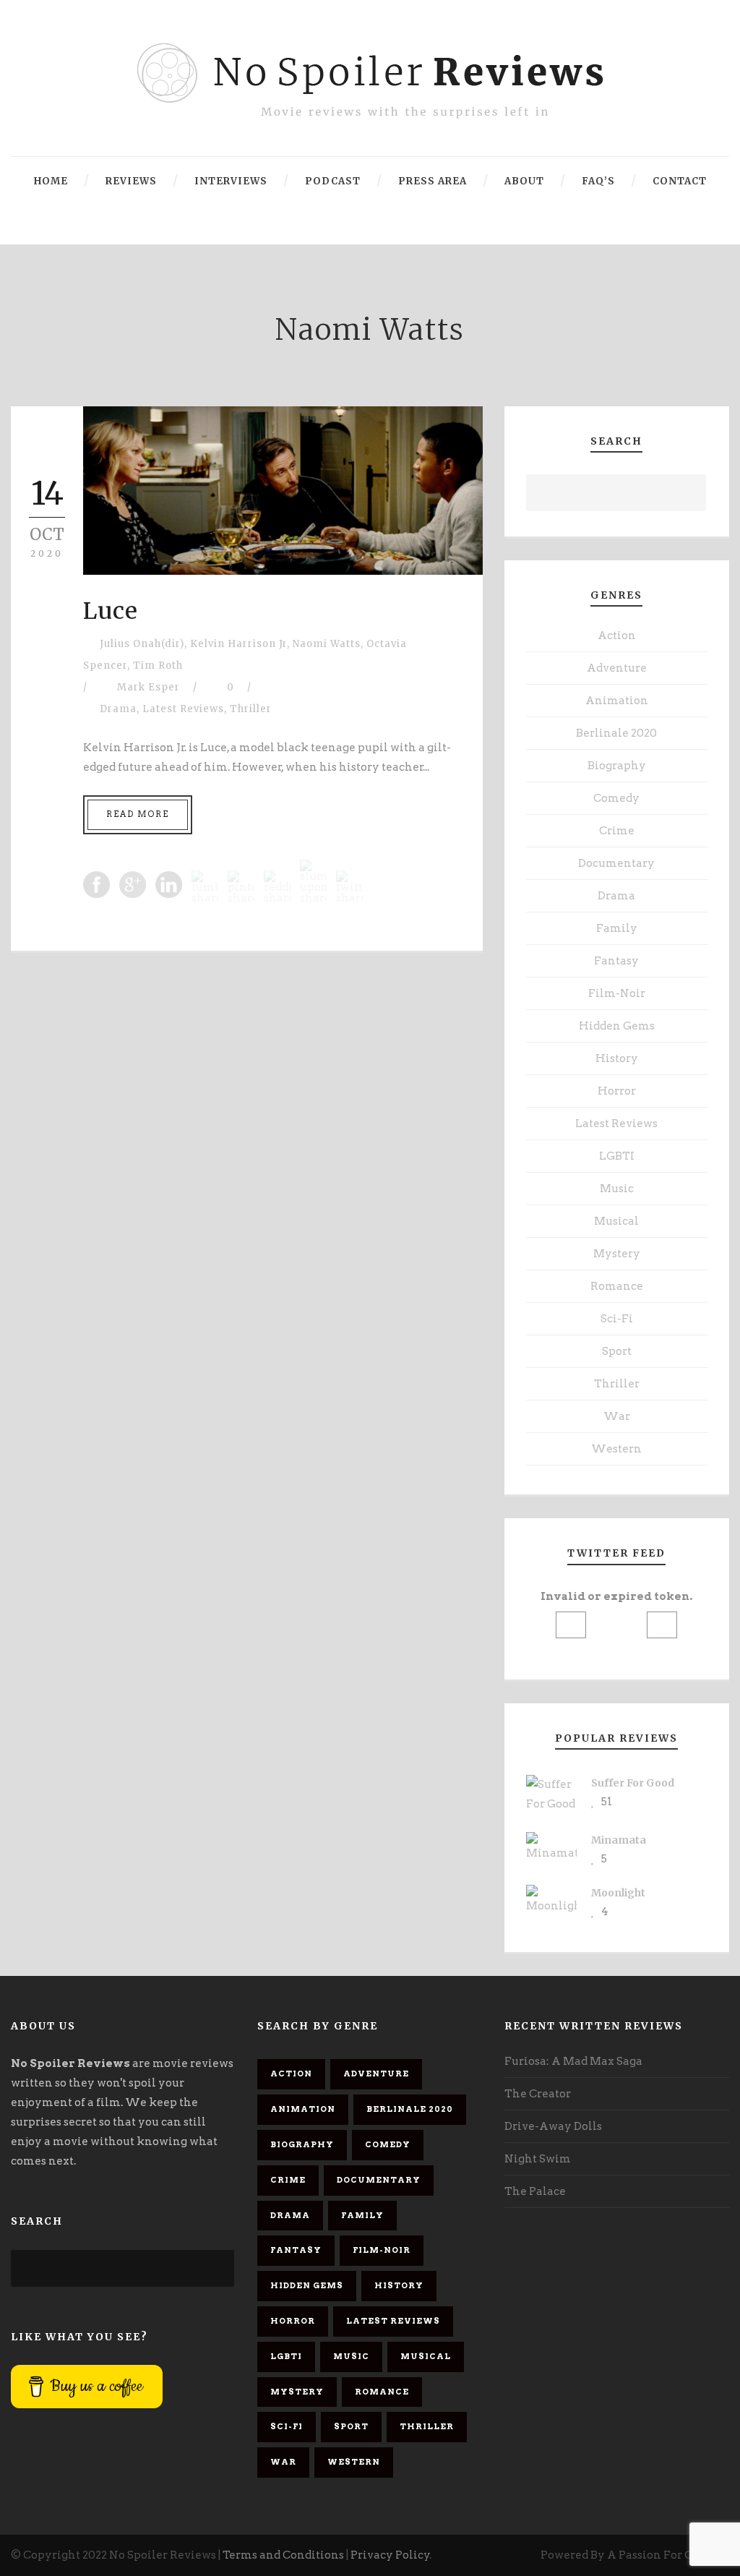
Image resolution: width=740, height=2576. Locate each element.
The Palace (535, 2191)
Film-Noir (617, 993)
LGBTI (617, 1156)
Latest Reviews (183, 709)
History (617, 1058)
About (524, 181)
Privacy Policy (390, 2555)
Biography (617, 766)
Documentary (616, 863)
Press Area (433, 181)
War (617, 1416)
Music (617, 1189)
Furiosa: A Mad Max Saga (573, 2061)
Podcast (333, 181)
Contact (680, 181)
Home (51, 181)
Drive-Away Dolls (553, 2126)
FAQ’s (598, 181)
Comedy (616, 798)
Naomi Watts (327, 644)
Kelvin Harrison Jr (238, 644)
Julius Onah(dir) (142, 644)
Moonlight (618, 1893)
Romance (617, 1286)
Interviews (231, 181)
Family (617, 928)
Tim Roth (158, 666)
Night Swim (538, 2159)
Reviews (131, 181)
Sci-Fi (617, 1319)
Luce (111, 611)
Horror (617, 1091)
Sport (617, 1351)
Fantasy (616, 961)
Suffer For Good (633, 1783)
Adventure (617, 668)
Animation (617, 701)
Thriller (251, 709)
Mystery (617, 1254)
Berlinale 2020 (616, 733)
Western (616, 1449)
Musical (616, 1221)
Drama (118, 709)
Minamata (619, 1840)
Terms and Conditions (283, 2555)
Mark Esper (149, 687)
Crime (617, 831)
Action (617, 636)
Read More (138, 814)
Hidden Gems (617, 1026)
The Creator (538, 2094)
